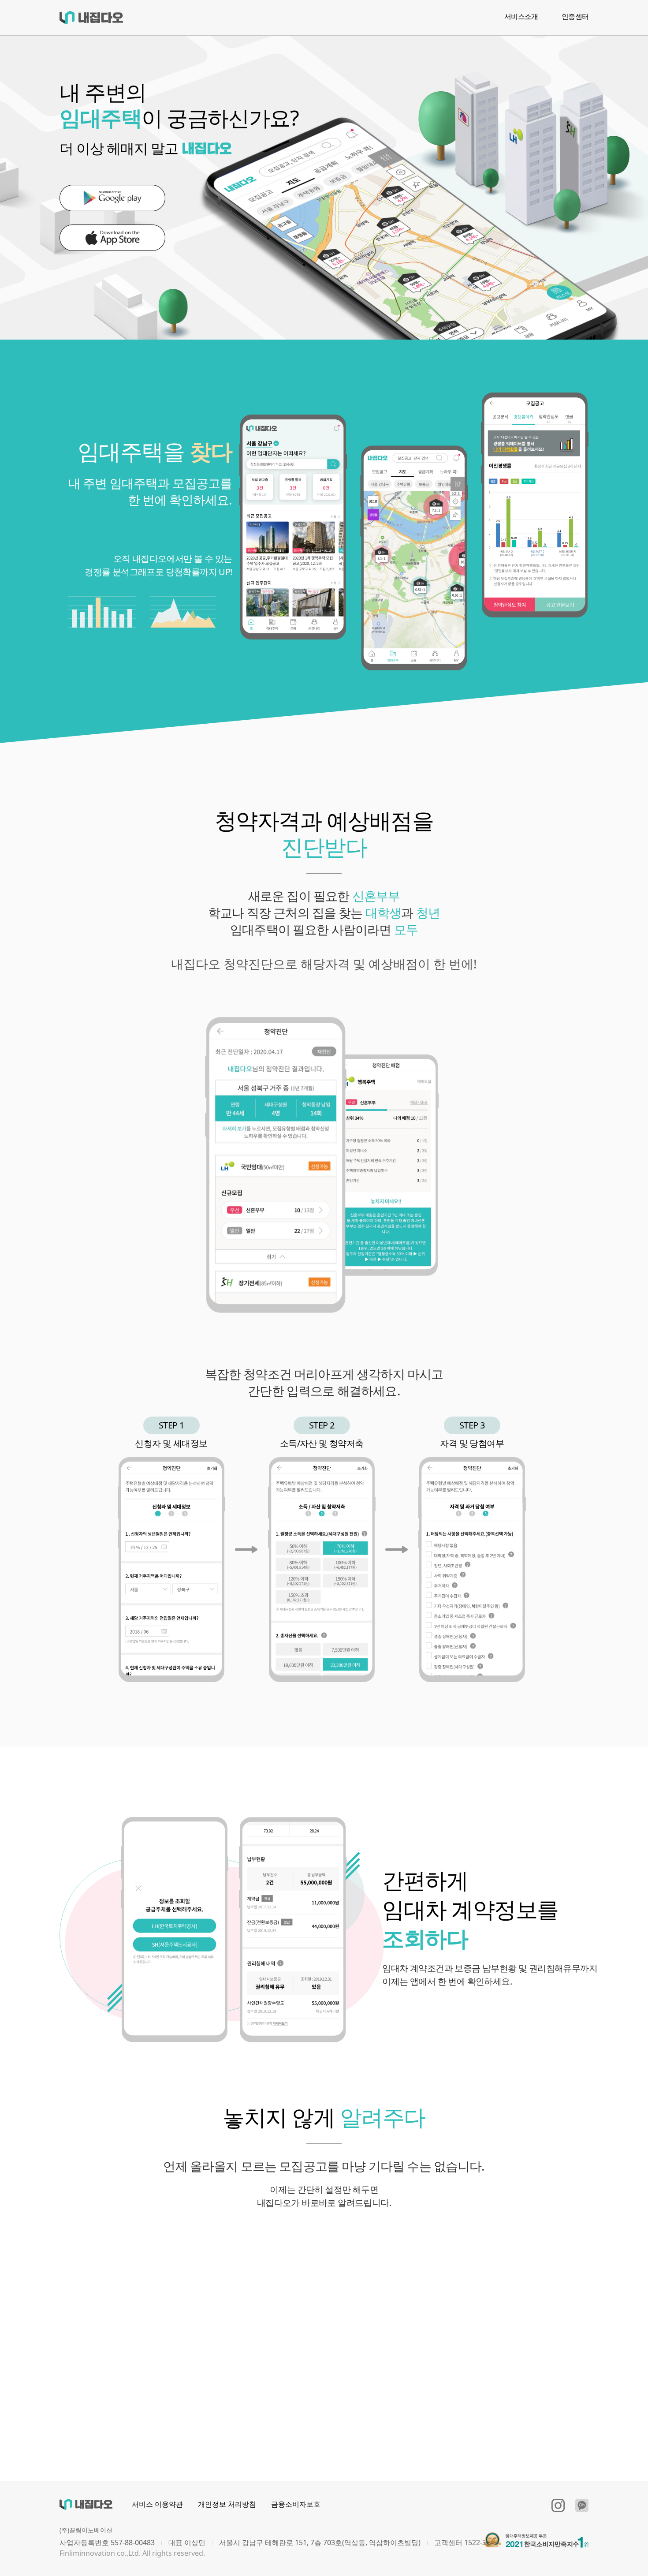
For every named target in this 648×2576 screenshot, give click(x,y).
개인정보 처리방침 (227, 2504)
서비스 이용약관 (157, 2504)
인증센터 (575, 16)
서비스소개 (521, 16)
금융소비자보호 (296, 2504)
